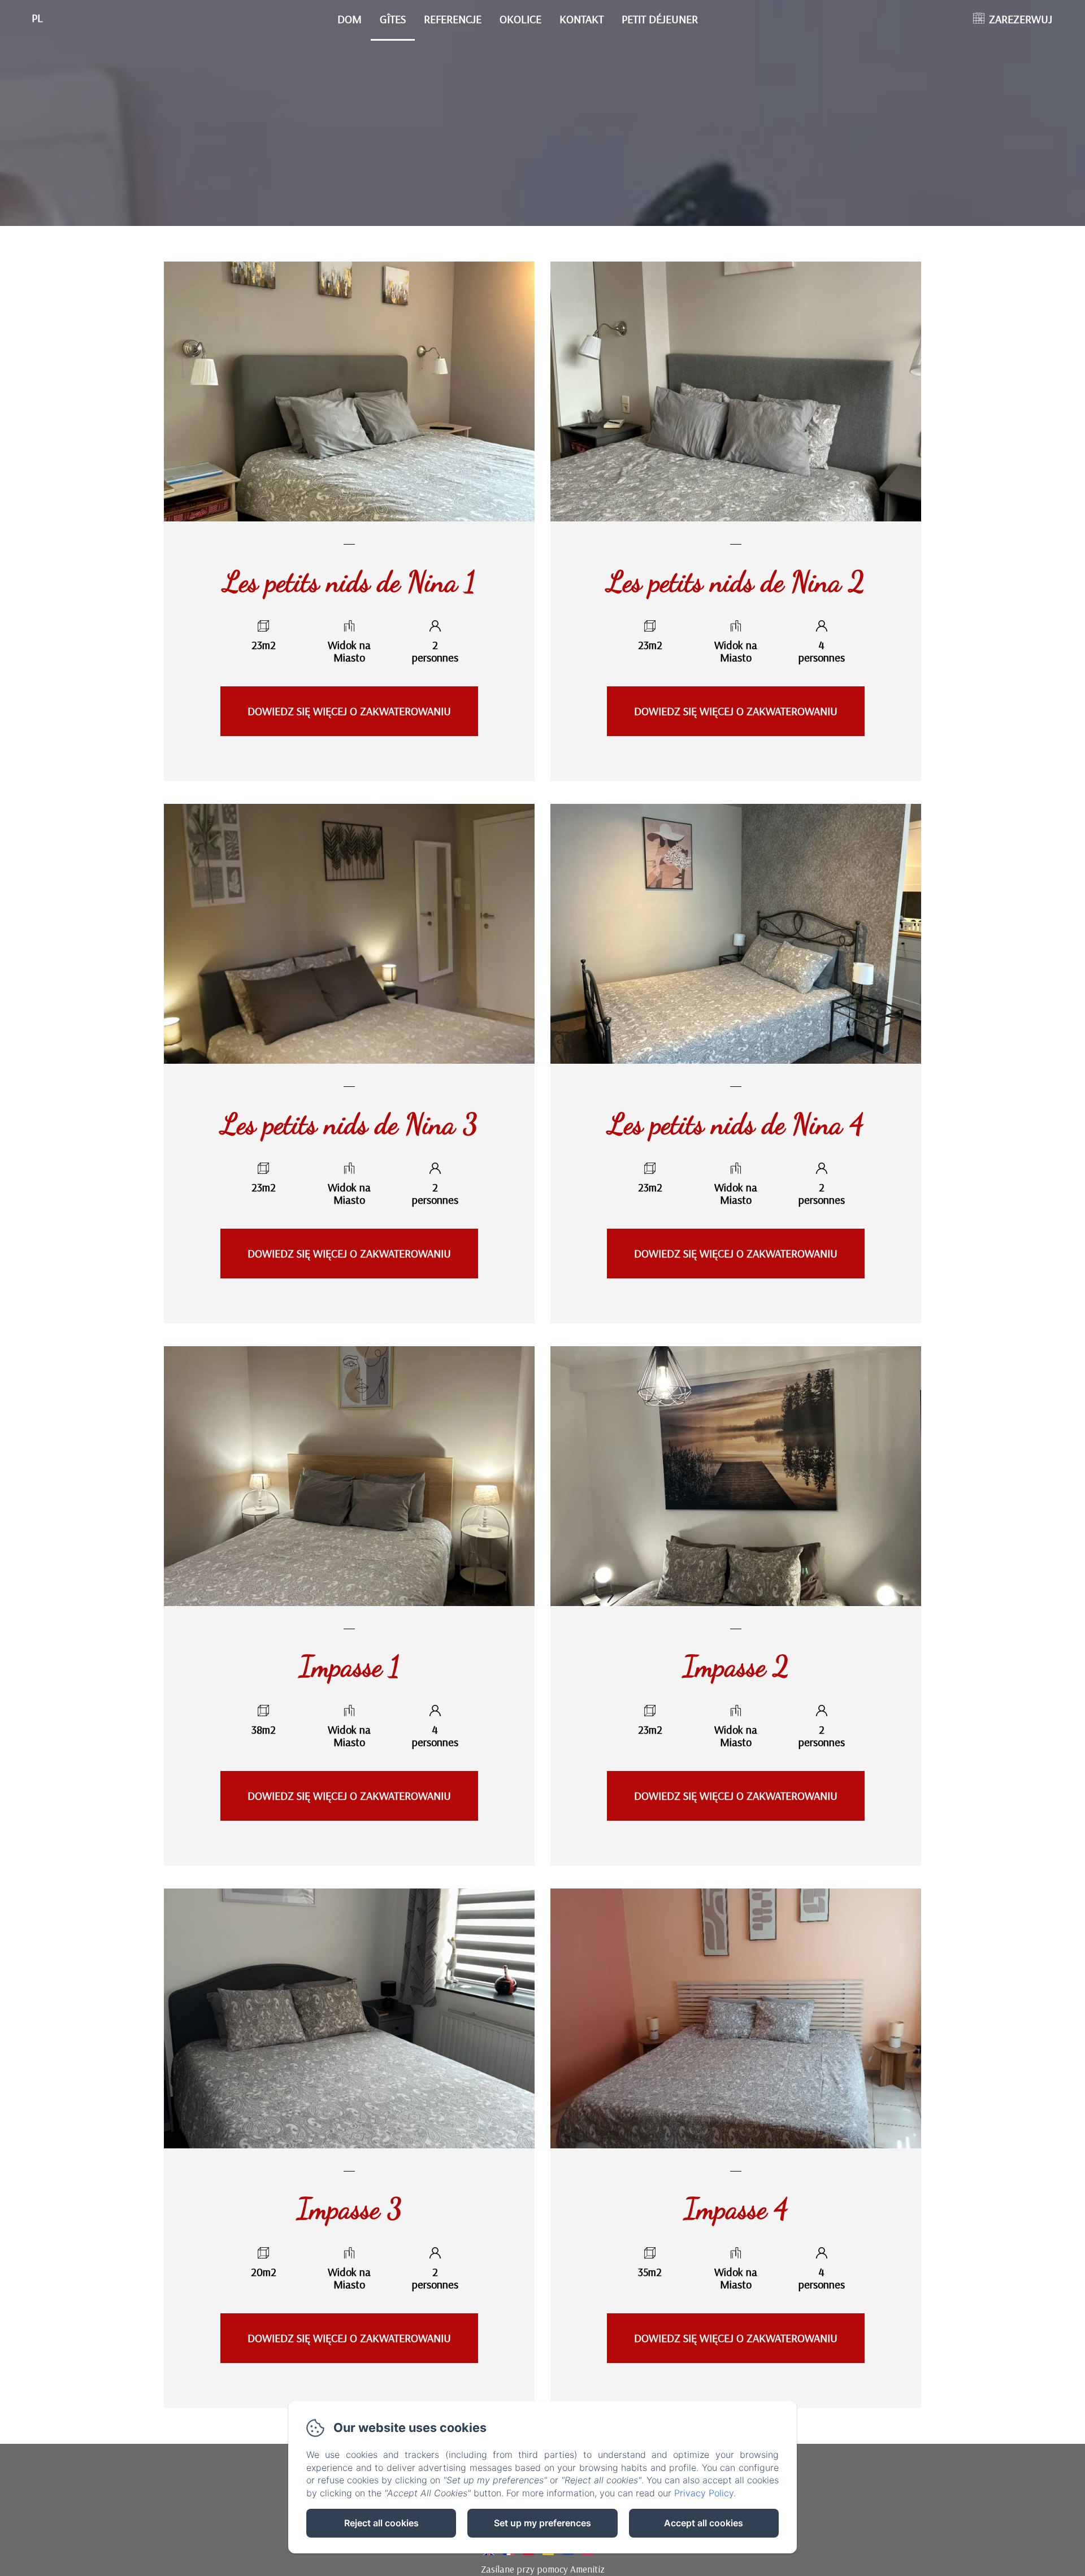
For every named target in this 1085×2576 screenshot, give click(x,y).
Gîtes (393, 19)
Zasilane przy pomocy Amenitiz (543, 2569)
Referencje (453, 19)
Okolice (520, 19)
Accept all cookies (704, 2523)
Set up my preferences (542, 2523)
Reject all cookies (381, 2523)
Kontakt (581, 19)
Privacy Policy (704, 2493)
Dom (350, 19)
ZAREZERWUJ (1021, 19)
